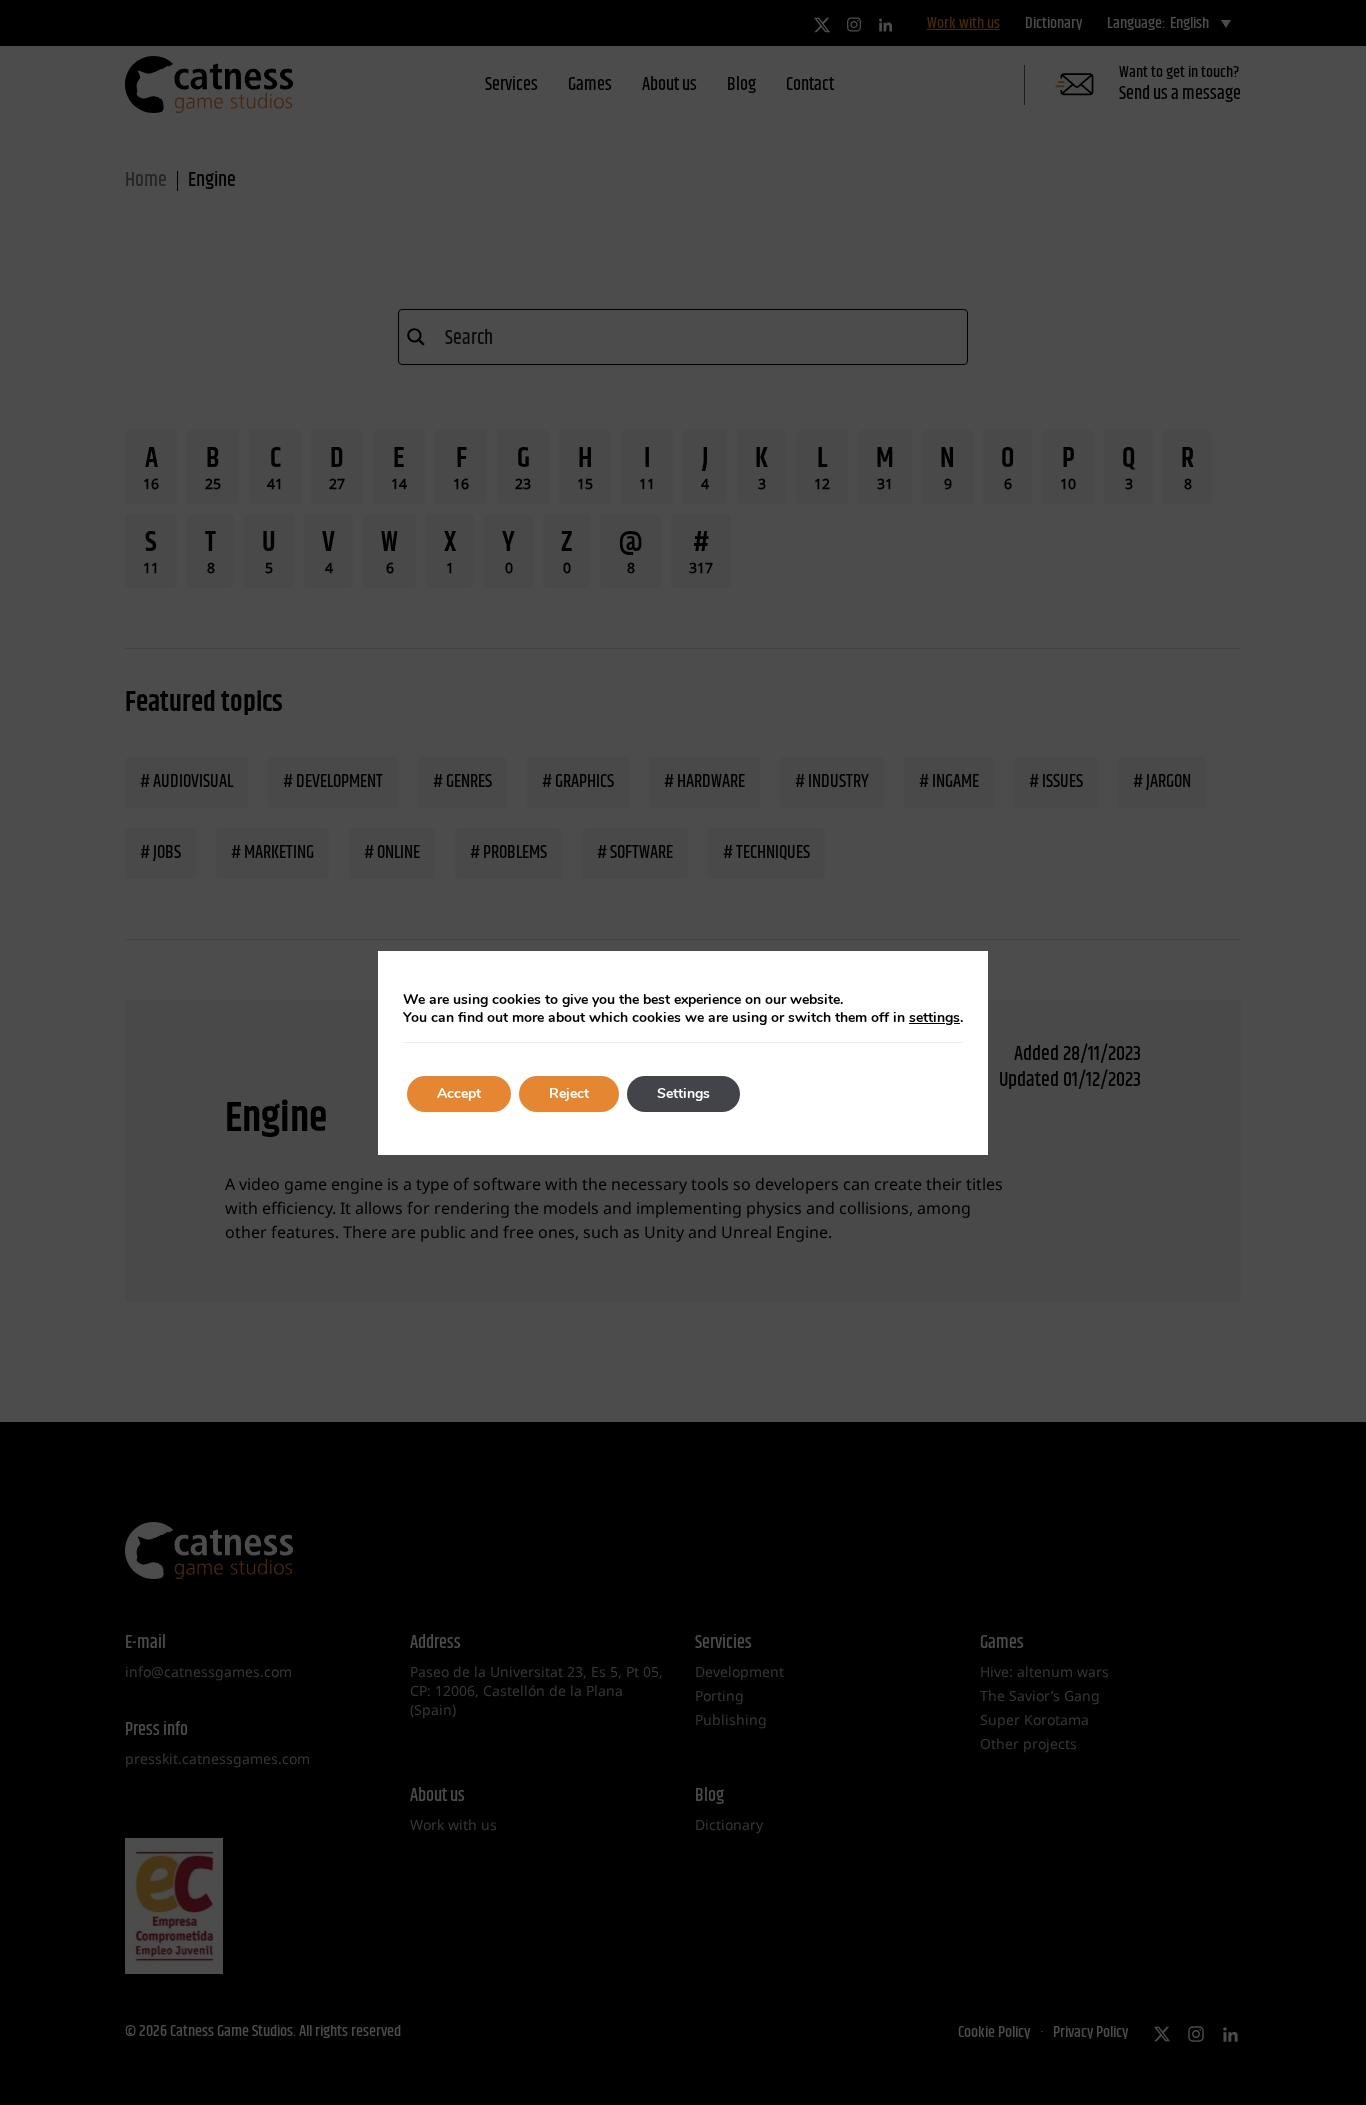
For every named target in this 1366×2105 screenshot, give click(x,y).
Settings (683, 1093)
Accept (459, 1093)
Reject (569, 1093)
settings (934, 1018)
